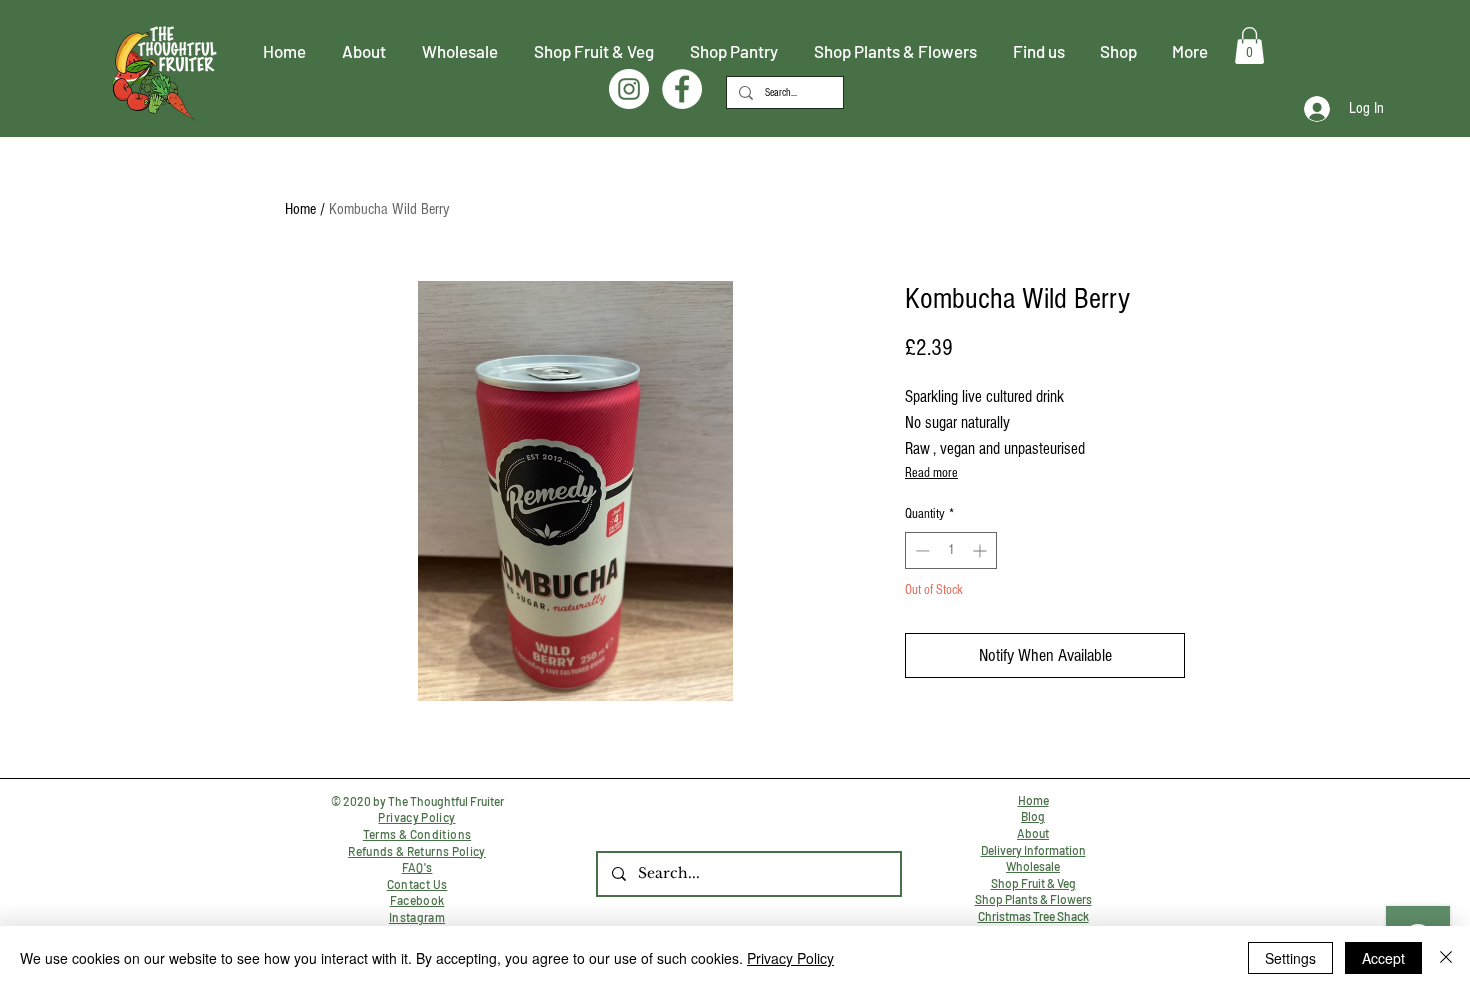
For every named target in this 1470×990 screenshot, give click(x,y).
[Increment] (981, 550)
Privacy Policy (790, 958)
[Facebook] (682, 89)
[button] (1249, 45)
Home (300, 209)
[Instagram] (629, 89)
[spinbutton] (951, 550)
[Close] (1446, 958)
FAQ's (417, 867)
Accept (1383, 958)
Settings (1290, 958)
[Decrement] (920, 550)
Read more (931, 473)
